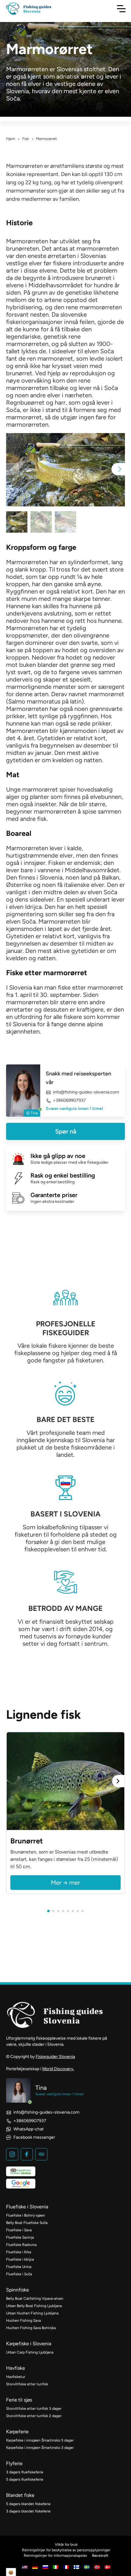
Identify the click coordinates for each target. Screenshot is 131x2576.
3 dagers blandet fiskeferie (28, 2511)
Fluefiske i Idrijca (20, 2259)
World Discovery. (58, 2069)
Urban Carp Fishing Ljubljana (30, 2352)
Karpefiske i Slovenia (29, 2344)
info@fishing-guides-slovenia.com (86, 1092)
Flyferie (14, 2463)
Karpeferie (17, 2432)
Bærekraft (100, 2556)
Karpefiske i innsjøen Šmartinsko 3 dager (40, 2448)
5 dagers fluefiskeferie (25, 2479)
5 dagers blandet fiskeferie (28, 2504)
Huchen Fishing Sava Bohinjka (31, 2328)
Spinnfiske (18, 2290)
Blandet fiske (20, 2495)
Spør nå (66, 1131)
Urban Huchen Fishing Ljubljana (32, 2313)
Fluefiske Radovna (21, 2245)
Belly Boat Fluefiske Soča (27, 2223)
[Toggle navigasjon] (121, 9)
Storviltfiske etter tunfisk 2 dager (34, 2416)
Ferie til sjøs (19, 2400)
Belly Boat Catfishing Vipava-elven (35, 2299)
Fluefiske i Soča (19, 2274)
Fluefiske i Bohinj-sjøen (26, 2215)
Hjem (11, 139)
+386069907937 (69, 1101)
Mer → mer (65, 1883)
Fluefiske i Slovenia (27, 2207)
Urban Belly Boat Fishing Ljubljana (34, 2306)
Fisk (26, 139)
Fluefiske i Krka (19, 2252)
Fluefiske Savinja (20, 2237)
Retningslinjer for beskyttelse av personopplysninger (66, 2550)
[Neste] (118, 1781)
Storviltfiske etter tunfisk (27, 2384)
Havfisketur (16, 2377)
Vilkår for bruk (66, 2545)
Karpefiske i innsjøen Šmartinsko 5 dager (40, 2440)
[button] (118, 469)
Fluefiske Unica (19, 2267)
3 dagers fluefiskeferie (25, 2472)
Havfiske (16, 2368)
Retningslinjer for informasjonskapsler (55, 2556)
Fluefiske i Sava (19, 2230)
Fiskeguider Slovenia (55, 2057)
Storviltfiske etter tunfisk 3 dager (34, 2409)
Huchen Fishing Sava (23, 2321)
